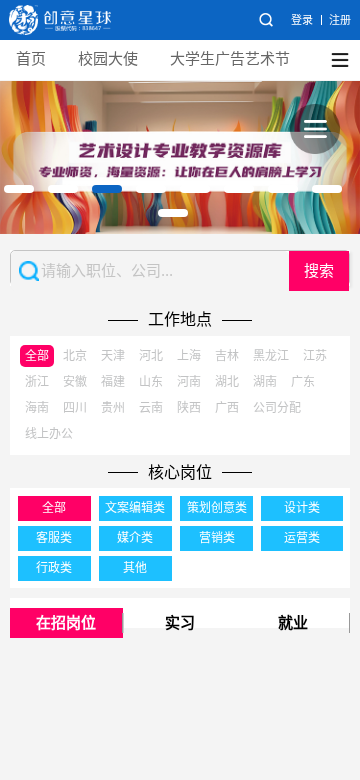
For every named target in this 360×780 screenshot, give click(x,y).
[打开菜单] (315, 129)
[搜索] (266, 20)
